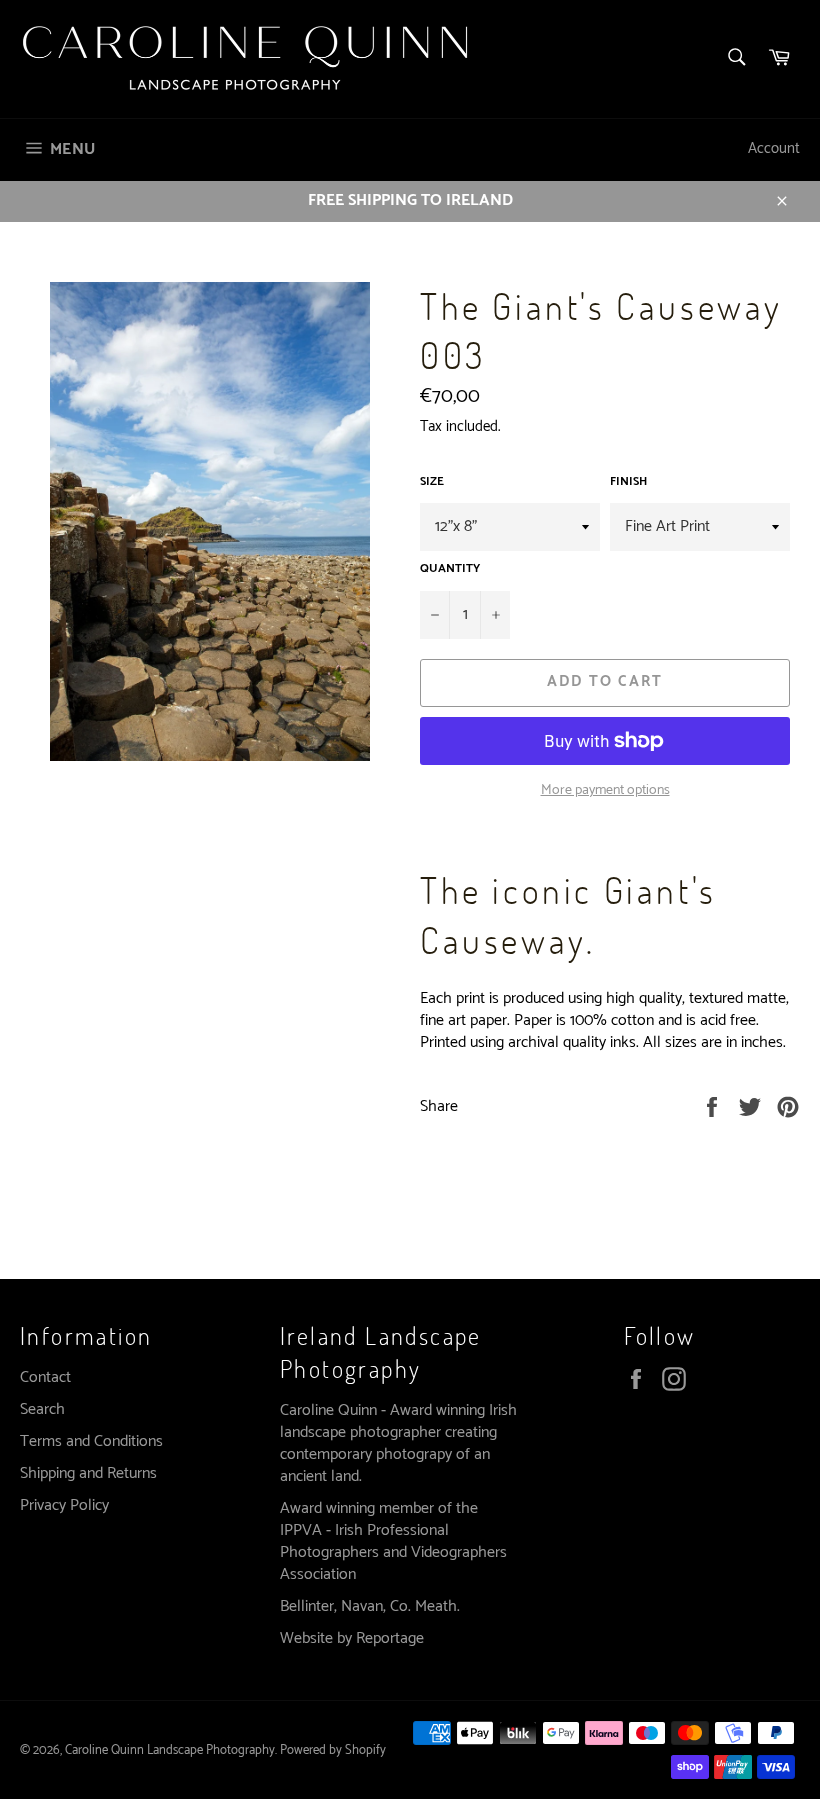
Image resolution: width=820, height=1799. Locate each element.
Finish (628, 482)
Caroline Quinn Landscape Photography (170, 1750)
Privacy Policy (64, 1505)
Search (42, 1409)
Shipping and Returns (88, 1473)
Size (432, 482)
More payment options (605, 790)
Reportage (390, 1638)
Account (774, 148)
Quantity (450, 569)
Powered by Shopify (333, 1750)
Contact (45, 1377)
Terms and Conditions (91, 1441)
